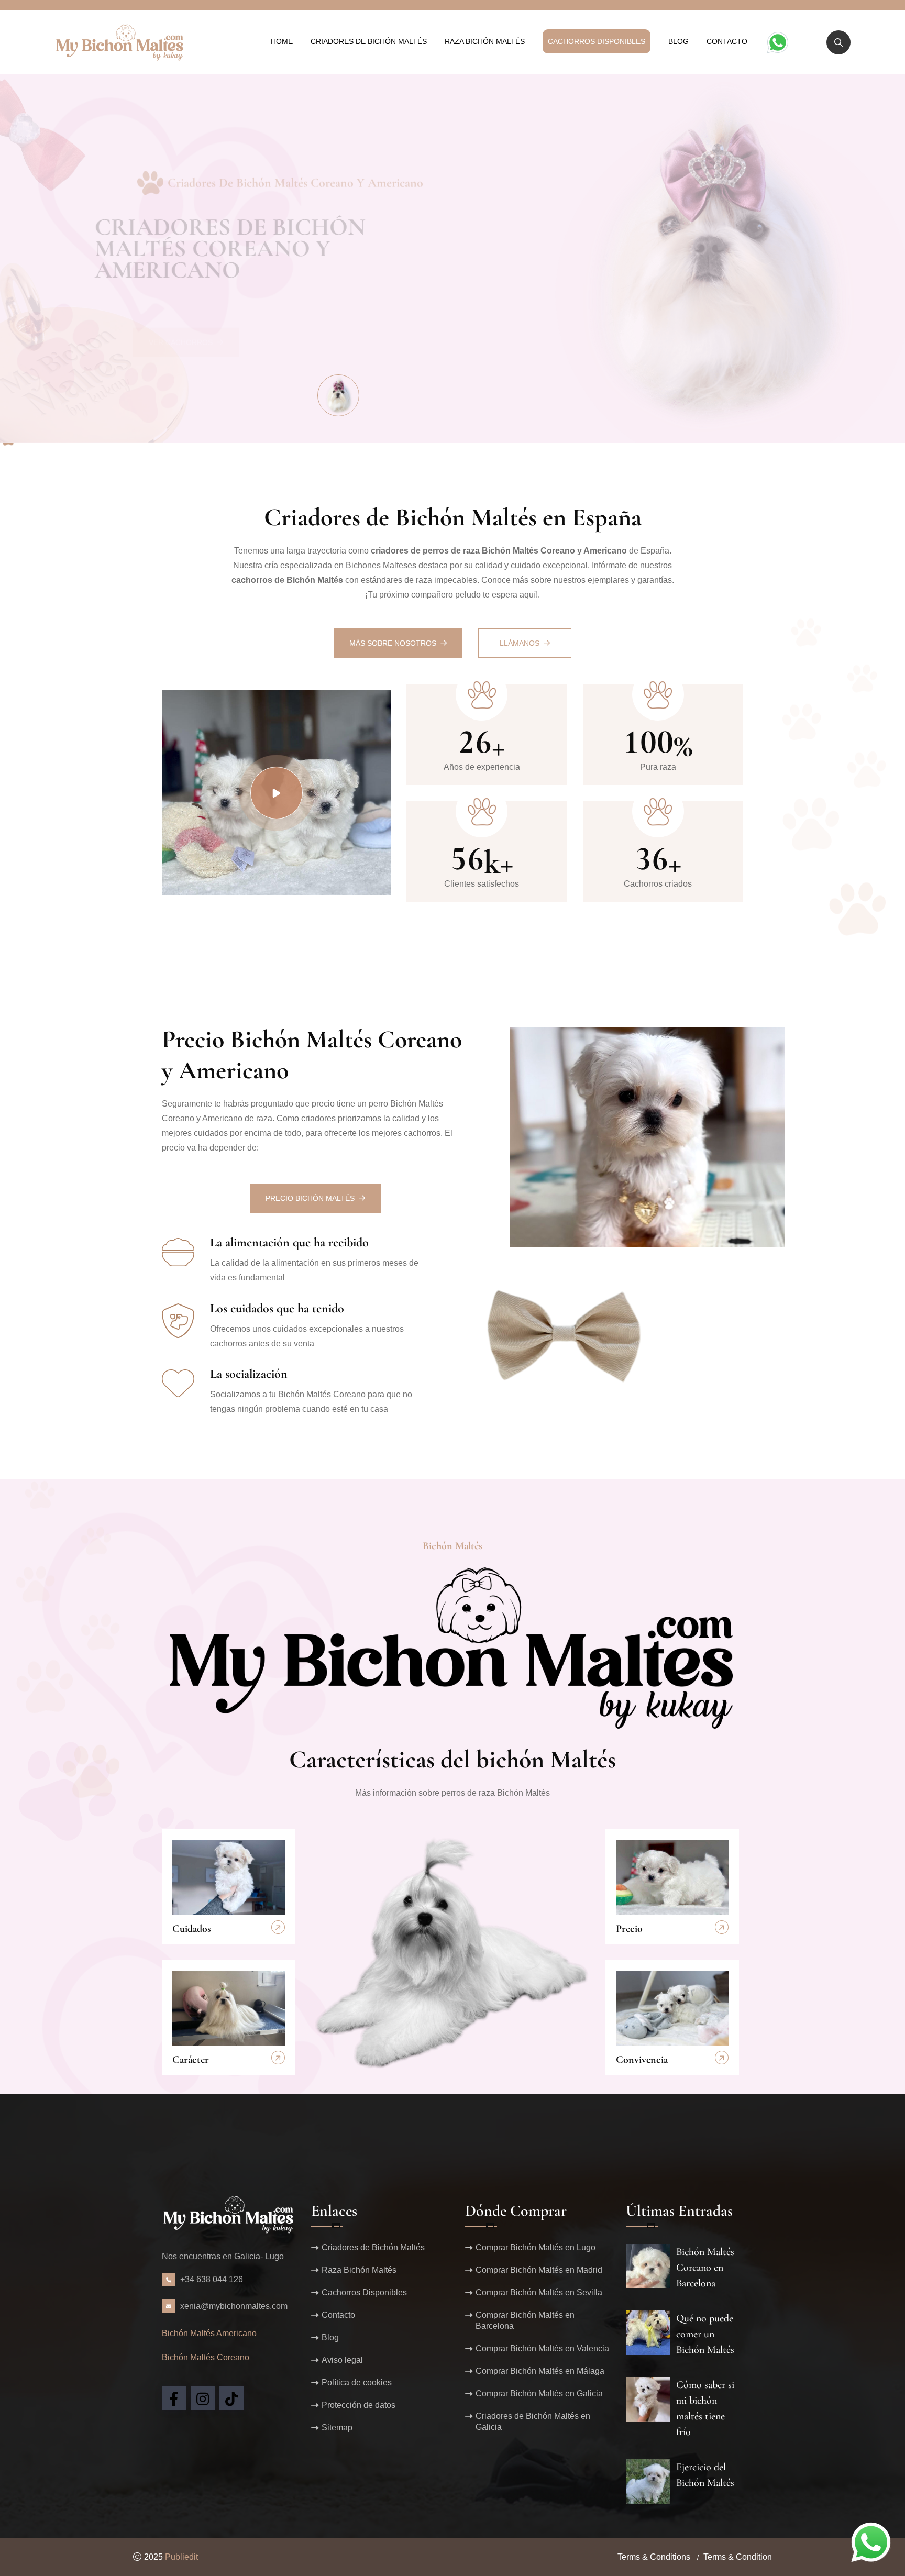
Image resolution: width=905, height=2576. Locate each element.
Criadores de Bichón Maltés (369, 41)
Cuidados (192, 1929)
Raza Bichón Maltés (485, 41)
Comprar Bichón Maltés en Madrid (539, 2270)
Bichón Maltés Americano (209, 2333)
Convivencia (642, 2060)
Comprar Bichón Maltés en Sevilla (539, 2292)
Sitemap (337, 2428)
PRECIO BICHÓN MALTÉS (310, 1198)
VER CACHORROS (181, 307)
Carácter (191, 2060)
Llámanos (520, 643)
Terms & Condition (738, 2557)
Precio (629, 1929)
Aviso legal (342, 2360)
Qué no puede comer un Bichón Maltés (705, 2334)
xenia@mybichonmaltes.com (234, 2306)
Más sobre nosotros (393, 643)
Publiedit (181, 2557)
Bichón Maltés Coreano (206, 2357)
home (282, 41)
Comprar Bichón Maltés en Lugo (536, 2247)
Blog (678, 41)
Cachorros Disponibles (597, 41)
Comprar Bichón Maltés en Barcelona (525, 2320)
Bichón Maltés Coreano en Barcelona (705, 2268)
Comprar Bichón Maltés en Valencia (542, 2348)
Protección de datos (358, 2405)
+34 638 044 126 (212, 2279)
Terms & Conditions (654, 2557)
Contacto (727, 41)
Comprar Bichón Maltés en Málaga (540, 2371)
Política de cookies (357, 2382)
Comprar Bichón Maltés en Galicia (539, 2393)
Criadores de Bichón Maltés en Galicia (533, 2422)
